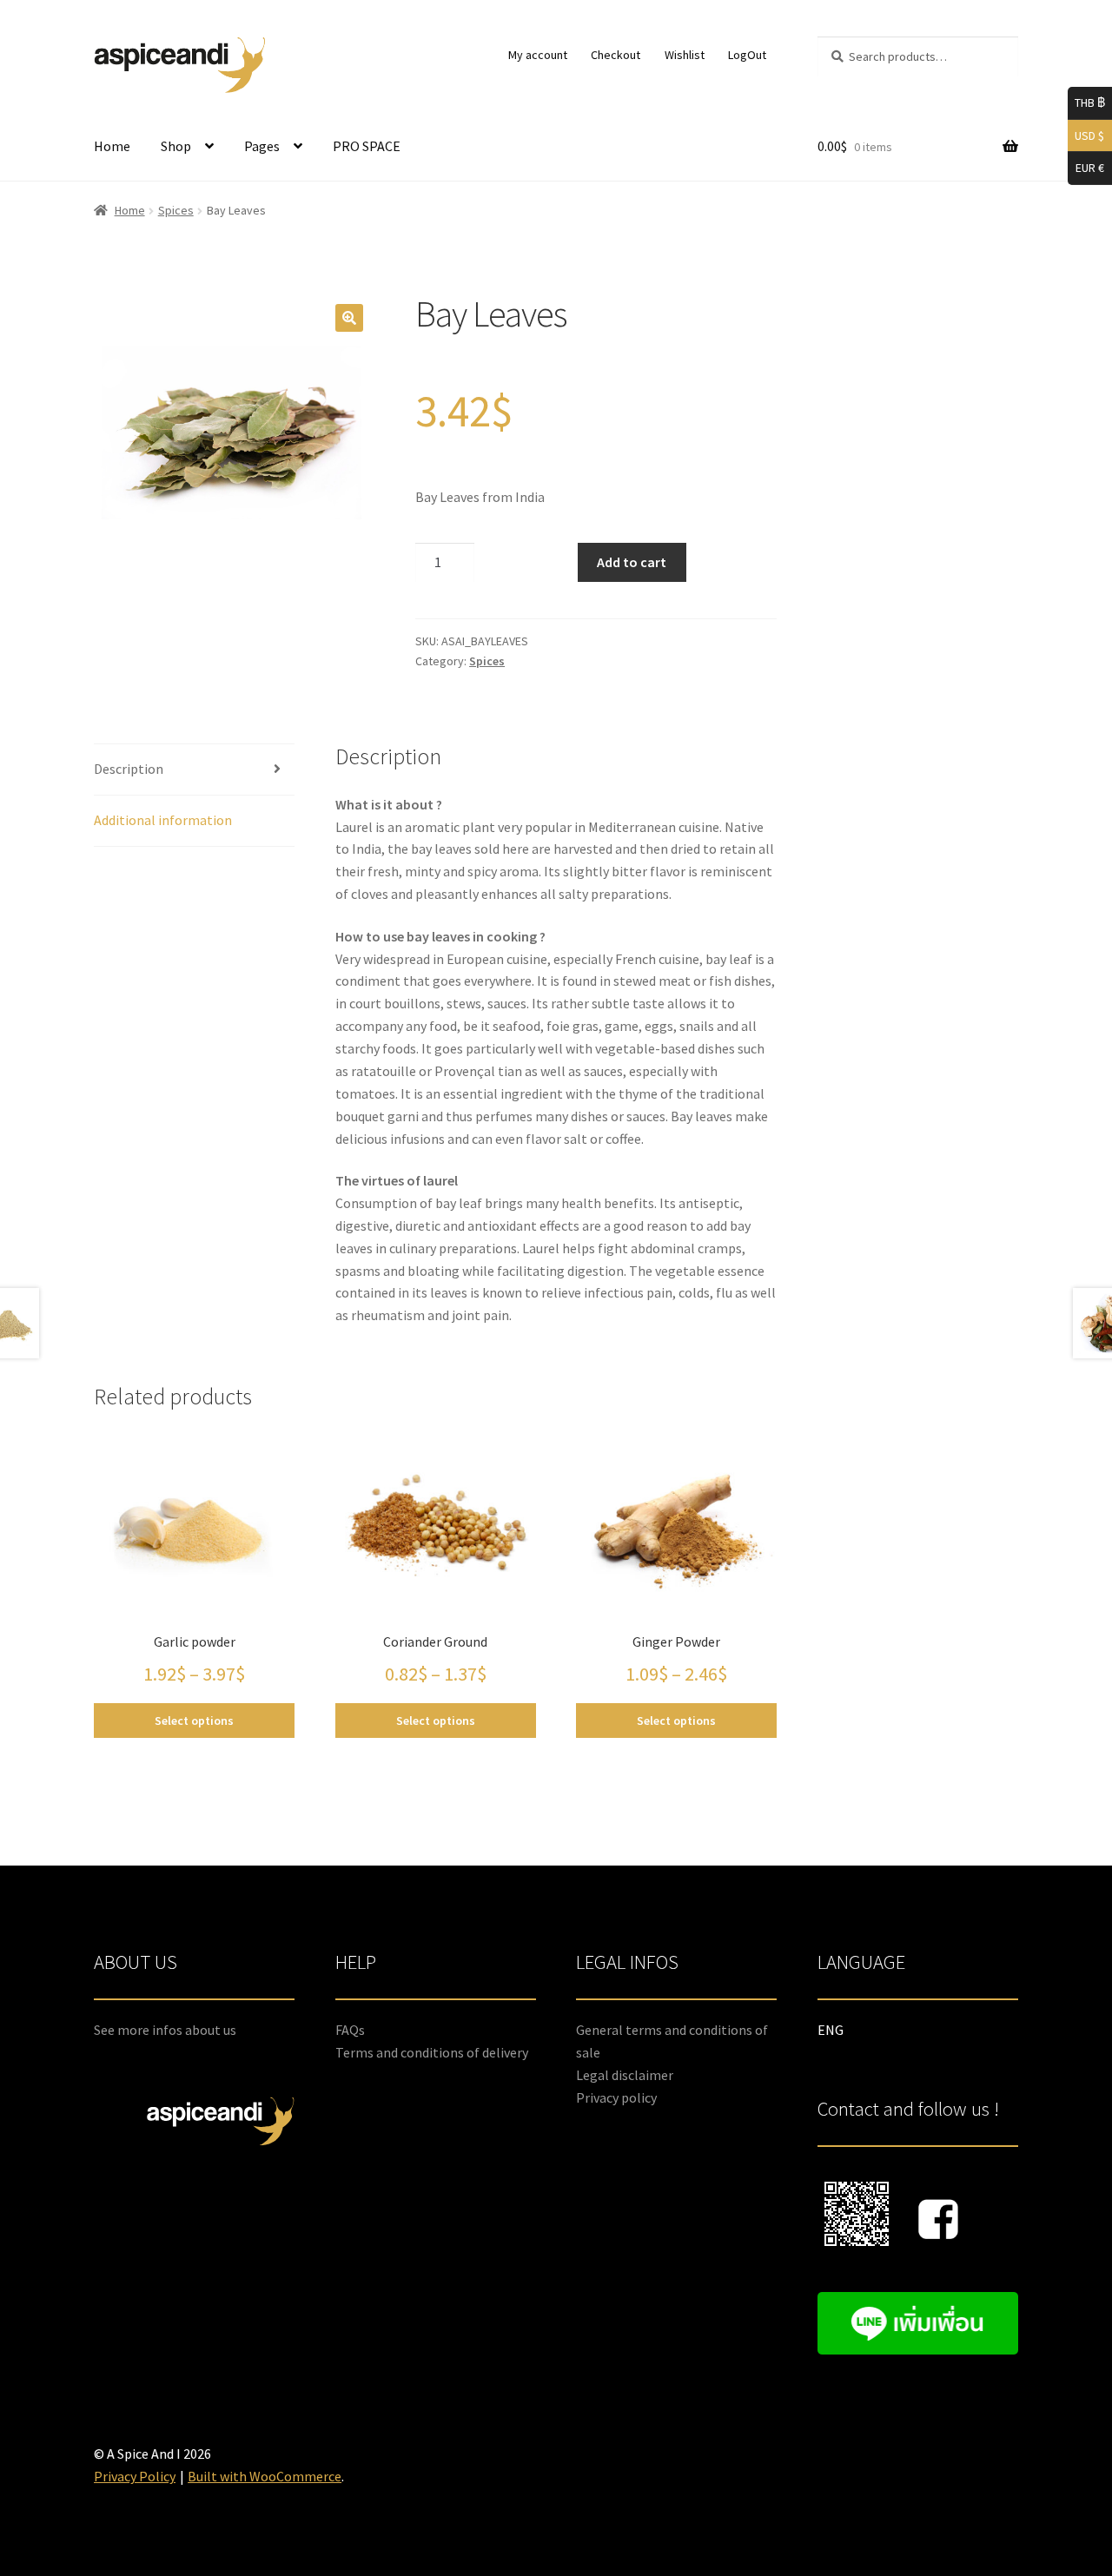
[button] (349, 318)
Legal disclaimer (625, 2075)
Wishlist (685, 55)
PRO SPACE (367, 146)
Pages (262, 146)
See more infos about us (165, 2030)
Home (112, 146)
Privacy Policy (135, 2476)
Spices (176, 210)
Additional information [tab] (163, 820)
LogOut (747, 55)
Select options (194, 1721)
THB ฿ (1086, 102)
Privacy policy (616, 2097)
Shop (176, 146)
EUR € (1086, 167)
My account (538, 55)
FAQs (350, 2030)
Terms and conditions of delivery (432, 2052)
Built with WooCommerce (265, 2476)
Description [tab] (129, 769)
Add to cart (632, 562)
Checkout (616, 55)
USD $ (1086, 134)
